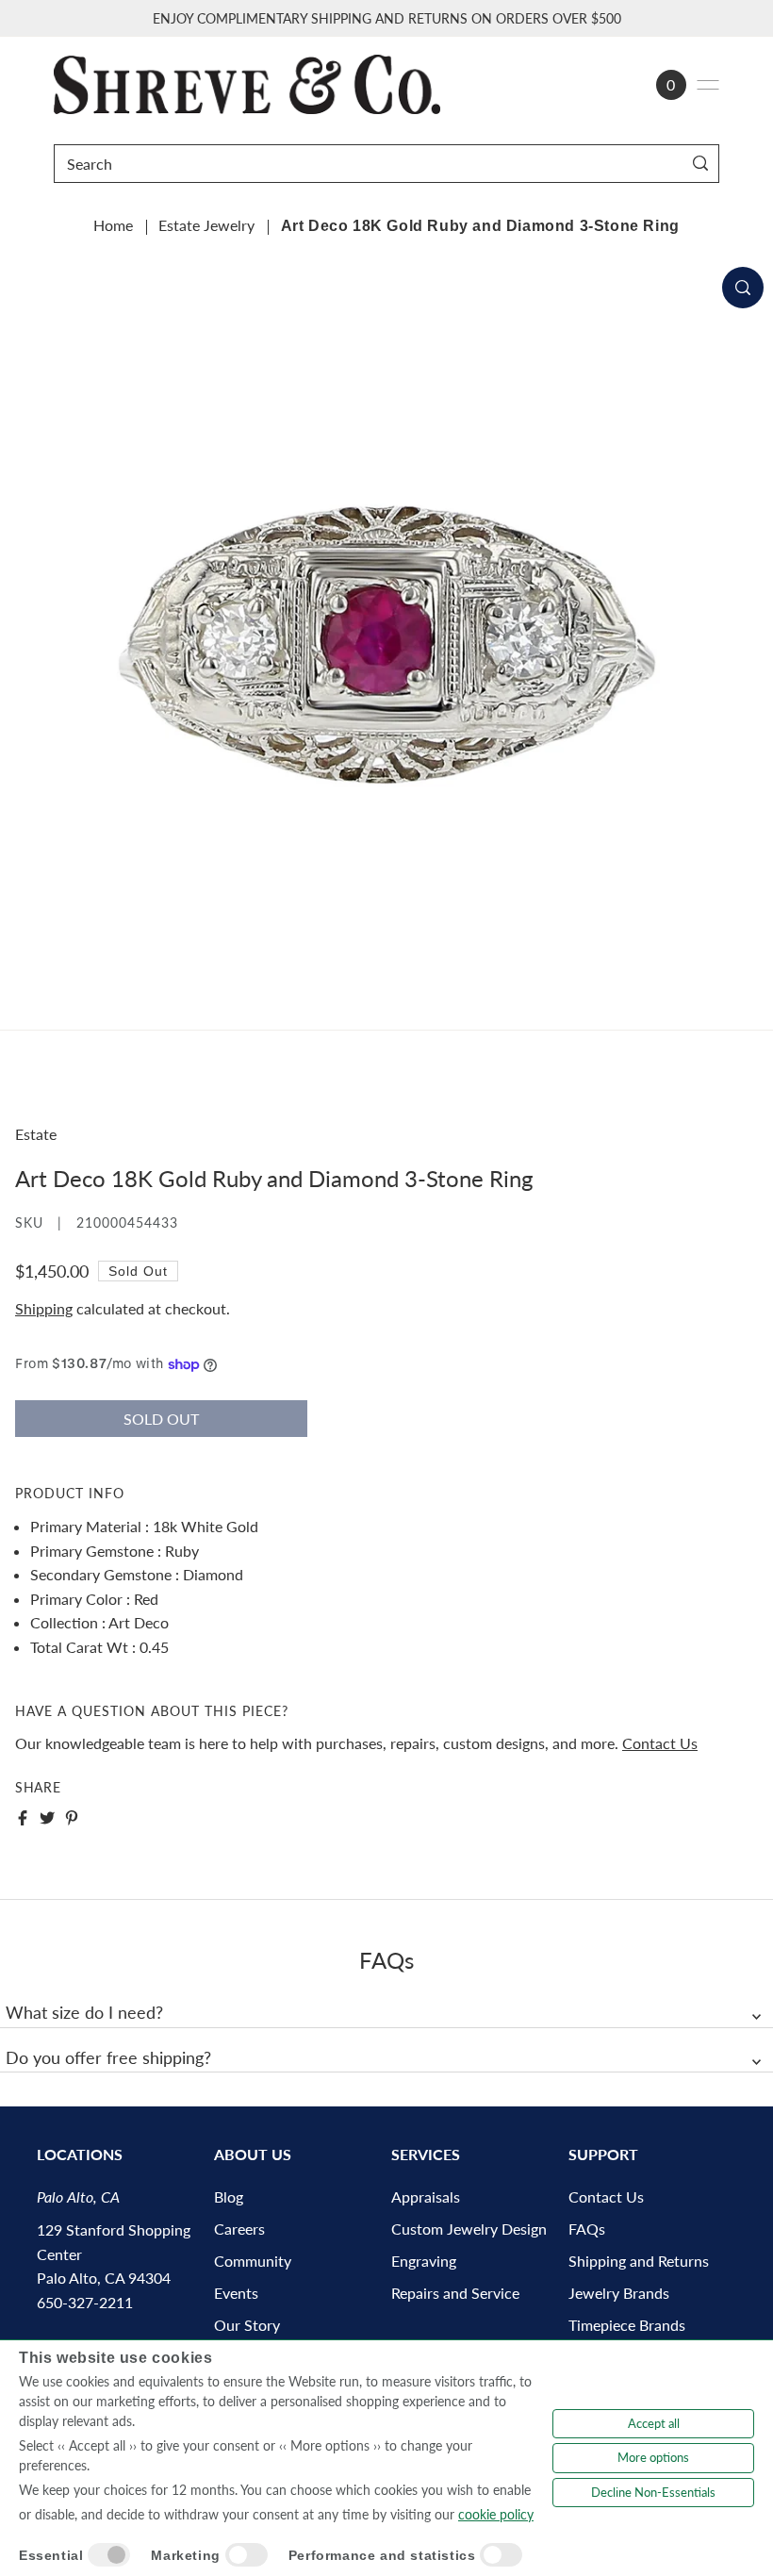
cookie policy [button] (496, 2514)
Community (253, 2261)
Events (236, 2293)
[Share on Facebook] (23, 1818)
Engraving (424, 2261)
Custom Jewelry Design (469, 2229)
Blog (229, 2196)
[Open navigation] (708, 85)
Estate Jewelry (206, 225)
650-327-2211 (85, 2302)
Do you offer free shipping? (108, 2057)
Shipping (44, 1308)
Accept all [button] (654, 2423)
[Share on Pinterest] (72, 1818)
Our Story (247, 2325)
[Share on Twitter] (47, 1818)
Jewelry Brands (619, 2293)
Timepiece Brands (627, 2325)
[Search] (701, 164)
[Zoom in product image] (743, 288)
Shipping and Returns (639, 2261)
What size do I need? (84, 2012)
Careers (239, 2229)
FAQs (587, 2229)
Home (113, 225)
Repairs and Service (455, 2293)
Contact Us (660, 1743)
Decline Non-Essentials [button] (653, 2492)
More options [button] (653, 2457)
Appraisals (426, 2196)
